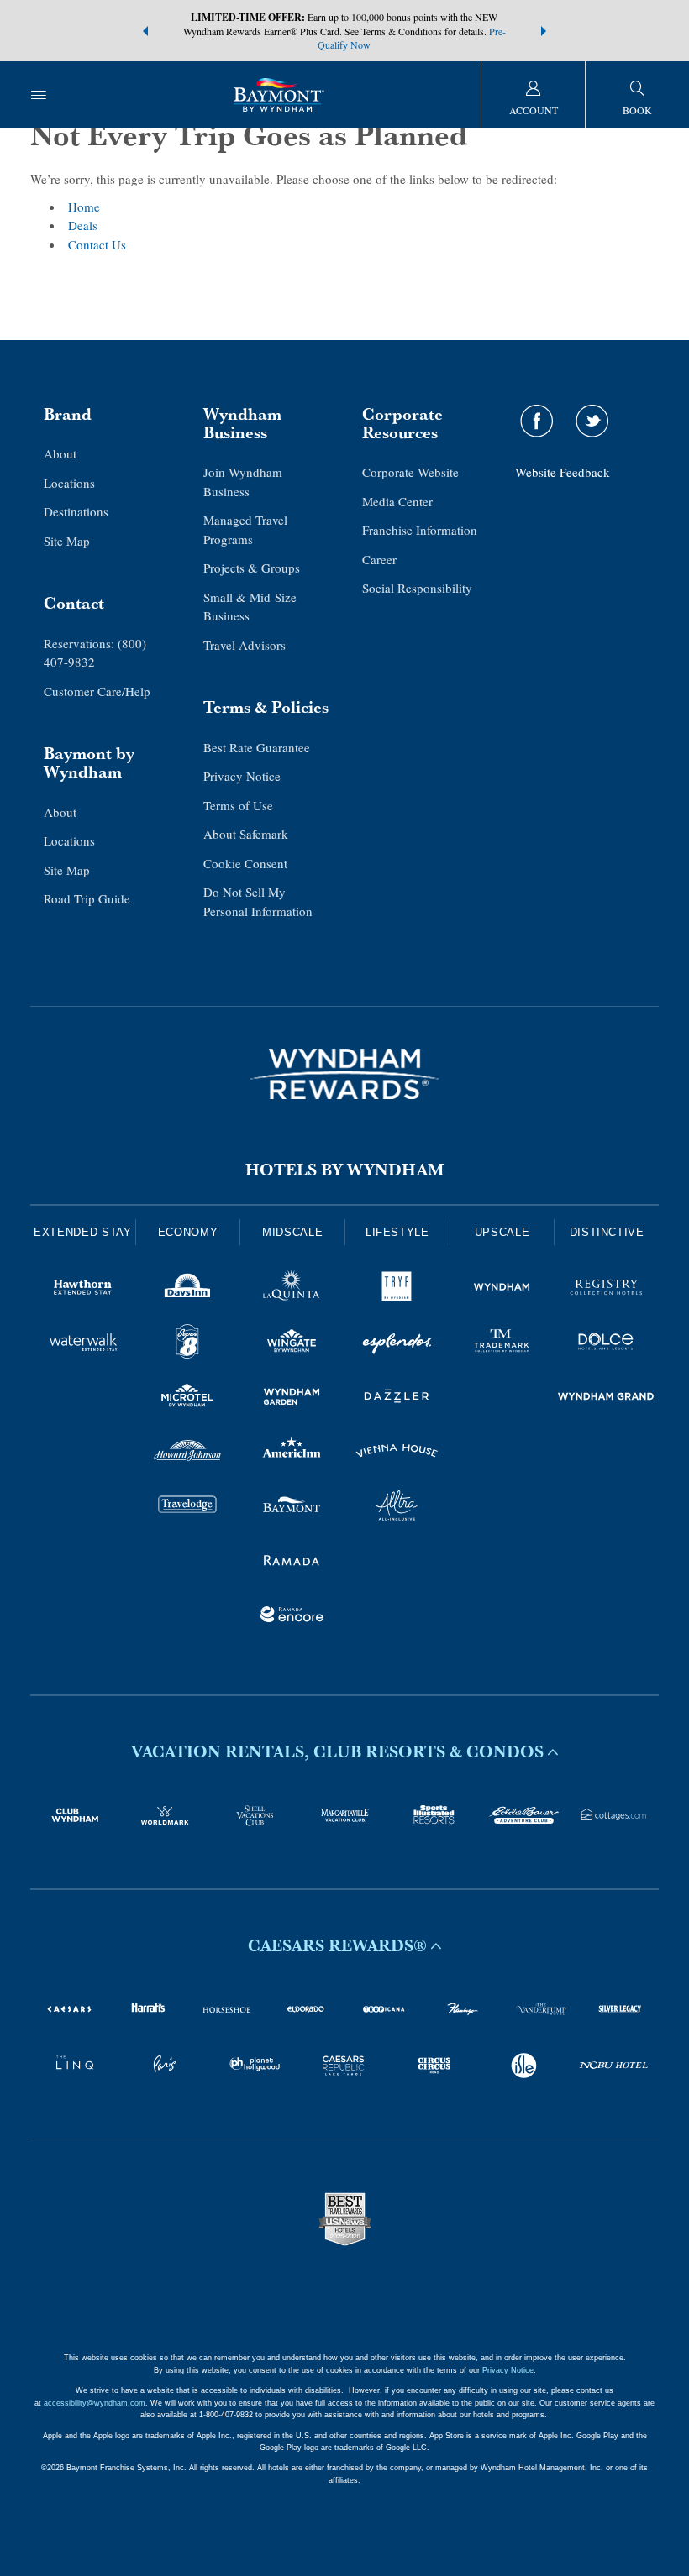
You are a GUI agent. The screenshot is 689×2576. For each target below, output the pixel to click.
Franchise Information (420, 530)
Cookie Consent (245, 863)
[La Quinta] (292, 1290)
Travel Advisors (245, 645)
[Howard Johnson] (188, 1453)
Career (379, 559)
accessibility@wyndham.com (95, 2403)
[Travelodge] (188, 1508)
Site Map (67, 541)
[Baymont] (292, 1508)
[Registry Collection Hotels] (606, 1290)
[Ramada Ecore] (292, 1617)
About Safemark (246, 834)
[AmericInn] (292, 1453)
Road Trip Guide (87, 898)
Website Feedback (563, 472)
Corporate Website (410, 472)
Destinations (76, 511)
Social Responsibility (417, 588)
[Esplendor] (397, 1344)
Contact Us (97, 244)
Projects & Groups (252, 568)
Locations (69, 483)
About (60, 453)
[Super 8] (188, 1344)
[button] (145, 31)
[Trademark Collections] (502, 1344)
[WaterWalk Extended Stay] (83, 1344)
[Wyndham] (502, 1290)
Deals (83, 225)
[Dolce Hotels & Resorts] (606, 1344)
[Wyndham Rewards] (344, 1074)
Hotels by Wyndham (345, 1170)
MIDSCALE (292, 1232)
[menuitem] (39, 94)
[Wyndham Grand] (606, 1399)
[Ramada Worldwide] (292, 1563)
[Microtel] (188, 1399)
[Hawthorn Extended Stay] (83, 1290)
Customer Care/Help (97, 691)
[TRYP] (397, 1290)
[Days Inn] (188, 1290)
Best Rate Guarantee (257, 747)
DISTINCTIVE (607, 1232)
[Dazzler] (397, 1399)
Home (84, 207)
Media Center (397, 501)
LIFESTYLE (397, 1232)
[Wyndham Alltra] (397, 1508)
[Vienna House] (397, 1453)
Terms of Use (238, 805)
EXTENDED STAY (82, 1232)
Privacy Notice (242, 776)
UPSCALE (502, 1232)
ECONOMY (188, 1232)
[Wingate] (292, 1344)
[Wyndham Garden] (292, 1399)
